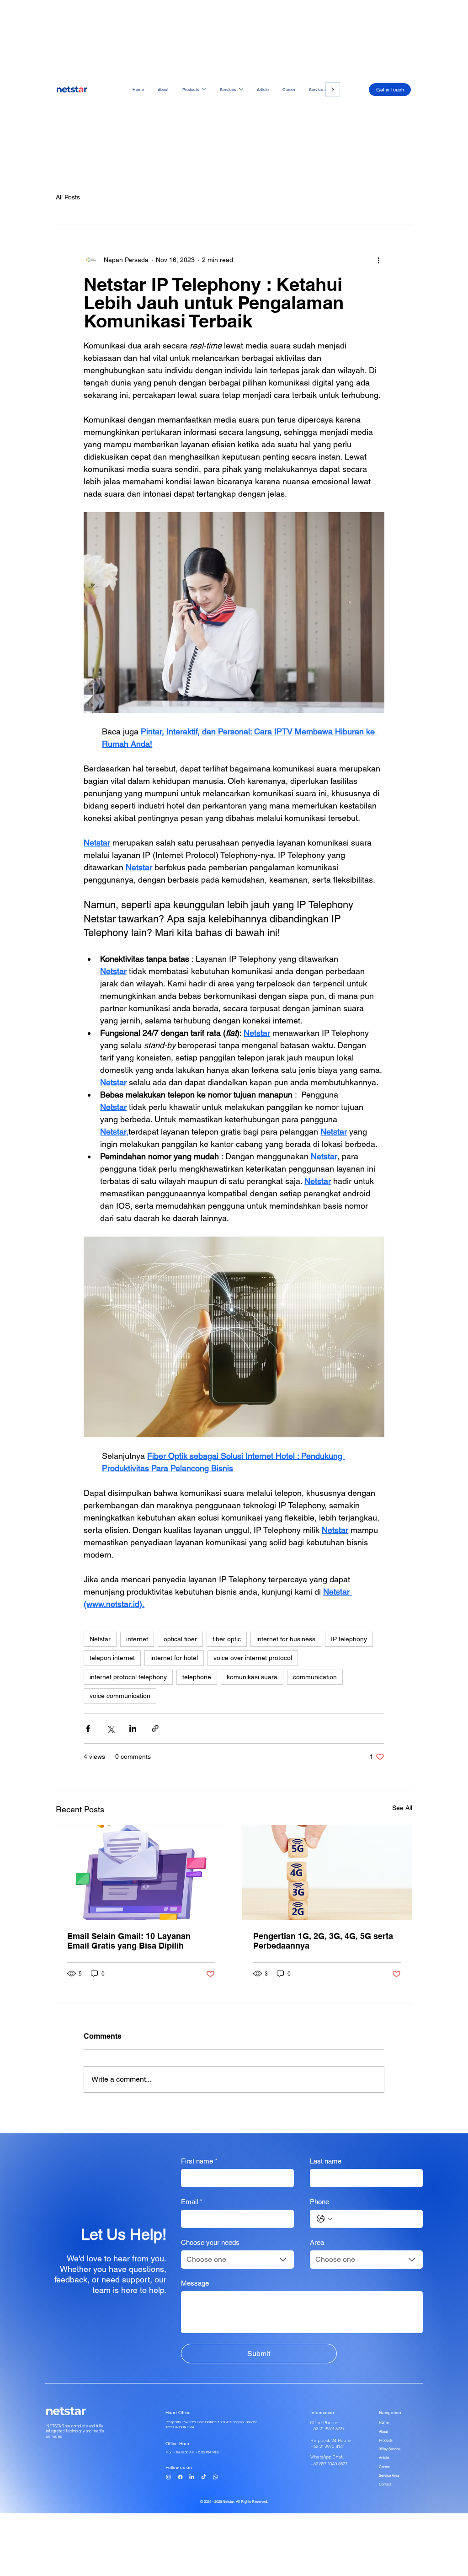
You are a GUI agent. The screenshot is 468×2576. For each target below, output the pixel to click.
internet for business (286, 1639)
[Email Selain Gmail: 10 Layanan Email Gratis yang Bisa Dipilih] (141, 1873)
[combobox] (237, 2260)
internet (137, 1639)
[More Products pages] (204, 89)
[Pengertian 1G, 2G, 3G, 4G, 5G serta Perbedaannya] (327, 1873)
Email (192, 2202)
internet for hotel (174, 1658)
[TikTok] (204, 2477)
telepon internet (112, 1658)
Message (195, 2283)
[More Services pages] (241, 89)
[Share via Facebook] (88, 1728)
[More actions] (379, 260)
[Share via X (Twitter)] (110, 1728)
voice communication (120, 1696)
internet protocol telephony (128, 1677)
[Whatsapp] (215, 2477)
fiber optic (227, 1639)
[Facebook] (180, 2477)
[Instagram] (168, 2477)
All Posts (68, 197)
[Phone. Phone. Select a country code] (324, 2219)
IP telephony (349, 1639)
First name (199, 2161)
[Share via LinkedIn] (133, 1728)
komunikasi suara (252, 1677)
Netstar (100, 1639)
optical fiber (180, 1639)
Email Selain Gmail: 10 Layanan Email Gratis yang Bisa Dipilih (129, 1941)
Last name (326, 2161)
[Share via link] (155, 1728)
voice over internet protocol (253, 1658)
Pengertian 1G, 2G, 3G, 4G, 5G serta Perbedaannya (323, 1941)
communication (315, 1677)
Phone (319, 2202)
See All (402, 1808)
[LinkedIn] (192, 2477)
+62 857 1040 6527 (329, 2464)
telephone (197, 1677)
